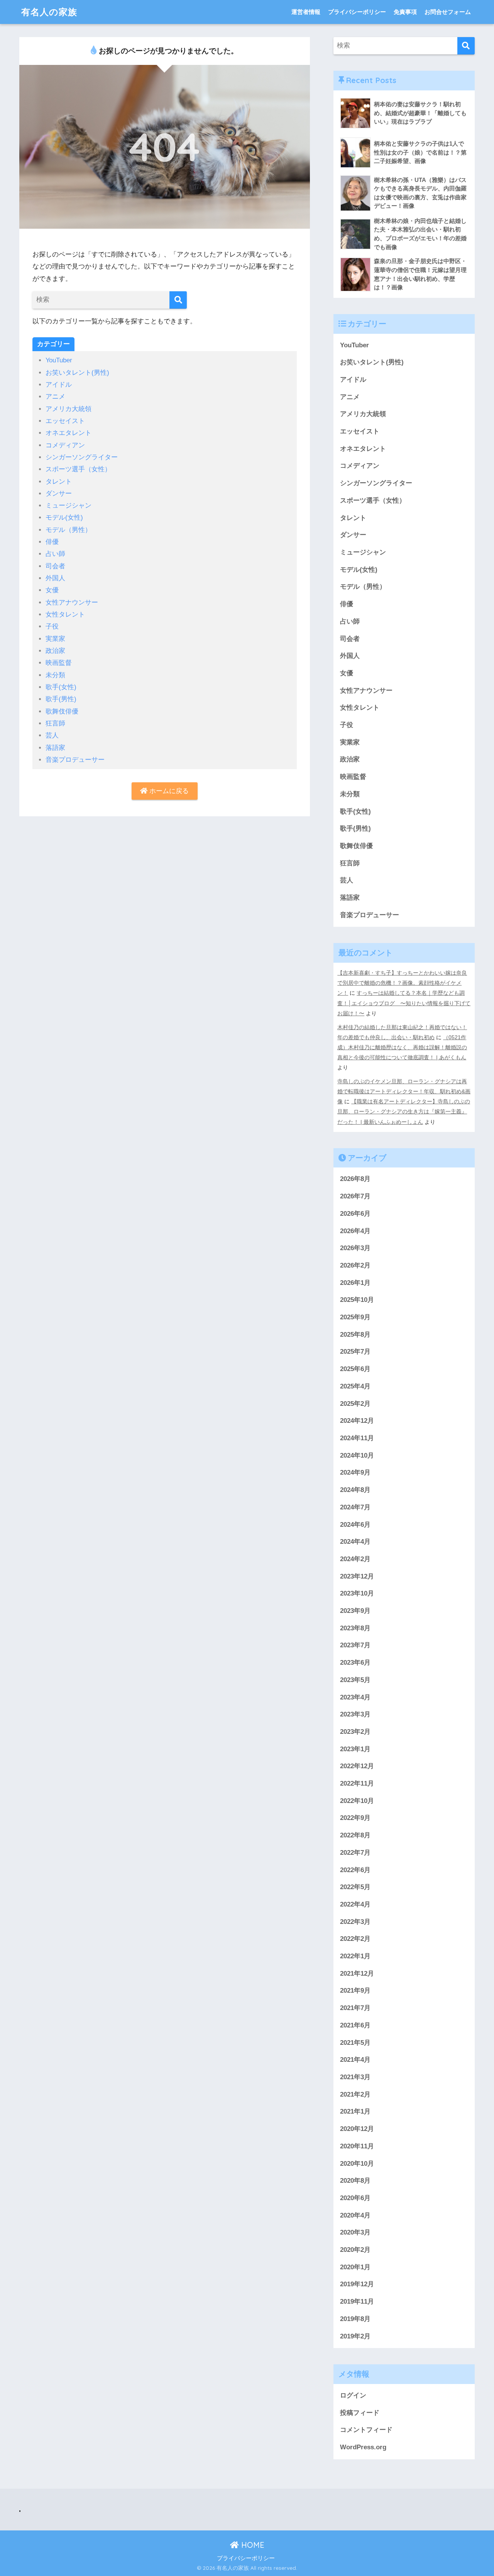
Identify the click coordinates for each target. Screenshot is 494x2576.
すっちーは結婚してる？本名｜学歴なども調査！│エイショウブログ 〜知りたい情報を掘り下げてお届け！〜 (404, 1003)
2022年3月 (355, 1922)
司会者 (55, 566)
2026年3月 (355, 1248)
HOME (252, 2545)
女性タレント (65, 614)
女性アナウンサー (72, 602)
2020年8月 (355, 2181)
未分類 (55, 675)
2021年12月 (357, 1974)
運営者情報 (306, 12)
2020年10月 (357, 2164)
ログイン (353, 2395)
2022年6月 (355, 1870)
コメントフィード (366, 2430)
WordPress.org (363, 2447)
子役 (52, 626)
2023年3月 (355, 1714)
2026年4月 (355, 1231)
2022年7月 (355, 1853)
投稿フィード (360, 2413)
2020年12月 (357, 2129)
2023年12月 (357, 1576)
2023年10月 (357, 1593)
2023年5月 (355, 1680)
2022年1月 (355, 1956)
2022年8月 (355, 1835)
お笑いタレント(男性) (77, 373)
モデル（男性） (69, 530)
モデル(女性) (64, 517)
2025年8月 (355, 1335)
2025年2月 (355, 1404)
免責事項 (405, 12)
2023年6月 (355, 1663)
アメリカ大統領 (69, 409)
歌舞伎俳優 (62, 711)
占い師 (55, 554)
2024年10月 (357, 1455)
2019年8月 (355, 2319)
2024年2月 (355, 1559)
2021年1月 (355, 2111)
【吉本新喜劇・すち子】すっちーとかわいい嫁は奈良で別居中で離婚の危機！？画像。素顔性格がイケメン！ (402, 983)
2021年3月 (355, 2077)
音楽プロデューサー (75, 760)
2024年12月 (357, 1421)
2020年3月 (355, 2232)
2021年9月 (355, 1991)
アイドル (59, 385)
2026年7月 (355, 1196)
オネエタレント (69, 433)
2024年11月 (357, 1438)
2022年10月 (357, 1801)
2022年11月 (357, 1783)
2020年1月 (355, 2267)
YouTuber (59, 360)
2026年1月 (355, 1283)
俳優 (52, 542)
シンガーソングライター (82, 457)
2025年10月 (357, 1300)
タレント (59, 482)
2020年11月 (357, 2146)
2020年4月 (355, 2215)
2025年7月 (355, 1352)
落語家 (55, 748)
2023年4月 (355, 1697)
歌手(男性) (61, 699)
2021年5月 (355, 2043)
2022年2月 (355, 1939)
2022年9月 (355, 1818)
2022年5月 (355, 1887)
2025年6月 (355, 1369)
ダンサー (59, 494)
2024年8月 (355, 1490)
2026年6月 (355, 1214)
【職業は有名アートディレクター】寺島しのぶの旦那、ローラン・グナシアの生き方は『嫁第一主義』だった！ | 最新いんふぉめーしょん (404, 1111)
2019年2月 (355, 2336)
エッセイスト (65, 421)
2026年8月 (355, 1179)
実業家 (55, 639)
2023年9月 (355, 1611)
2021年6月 (355, 2025)
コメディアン (65, 445)
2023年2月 (355, 1732)
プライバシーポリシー (357, 12)
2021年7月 (355, 2008)
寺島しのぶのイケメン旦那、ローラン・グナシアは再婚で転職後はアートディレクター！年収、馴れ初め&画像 (404, 1091)
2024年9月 (355, 1472)
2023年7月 (355, 1645)
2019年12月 (357, 2284)
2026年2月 (355, 1265)
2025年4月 (355, 1386)
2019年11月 (357, 2302)
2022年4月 (355, 1904)
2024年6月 (355, 1525)
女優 (52, 590)
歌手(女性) (61, 687)
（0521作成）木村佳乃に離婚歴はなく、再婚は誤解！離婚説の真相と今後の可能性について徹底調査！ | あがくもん (402, 1047)
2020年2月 (355, 2250)
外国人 (55, 578)
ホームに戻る (168, 791)
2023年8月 (355, 1628)
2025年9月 (355, 1317)
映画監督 (59, 663)
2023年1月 (355, 1749)
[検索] (178, 300)
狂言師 (55, 723)
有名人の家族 (49, 12)
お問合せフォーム (448, 12)
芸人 (52, 735)
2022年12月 (357, 1766)
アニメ (55, 397)
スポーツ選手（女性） (78, 469)
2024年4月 (355, 1542)
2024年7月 (355, 1507)
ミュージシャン (69, 506)
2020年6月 (355, 2198)
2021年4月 (355, 2060)
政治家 (55, 651)
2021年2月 (355, 2094)
